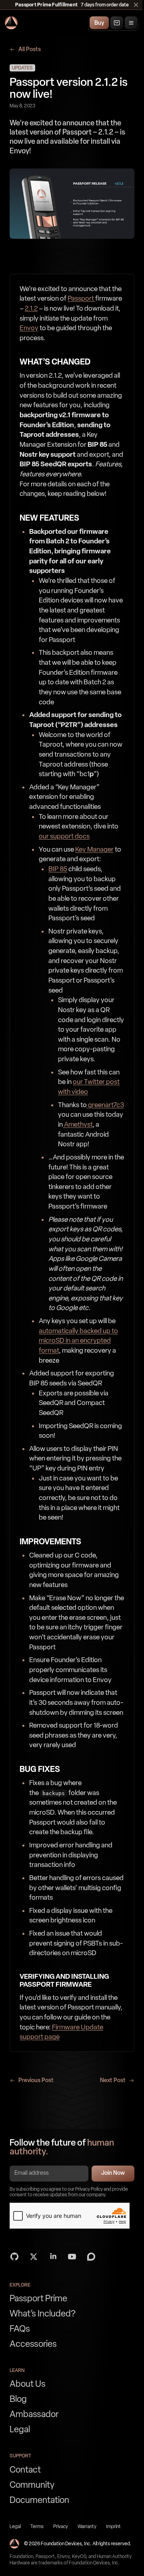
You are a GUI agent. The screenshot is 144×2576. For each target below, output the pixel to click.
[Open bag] (117, 23)
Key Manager (94, 849)
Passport (81, 298)
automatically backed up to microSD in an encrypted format (78, 1341)
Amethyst (78, 1124)
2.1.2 (31, 308)
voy (33, 328)
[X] (34, 2257)
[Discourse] (91, 2257)
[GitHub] (14, 2257)
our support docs (64, 836)
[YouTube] (72, 2257)
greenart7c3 (105, 1105)
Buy (99, 23)
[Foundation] (11, 23)
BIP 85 (58, 869)
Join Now (113, 2173)
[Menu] (131, 23)
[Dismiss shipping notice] (136, 5)
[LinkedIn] (53, 2257)
